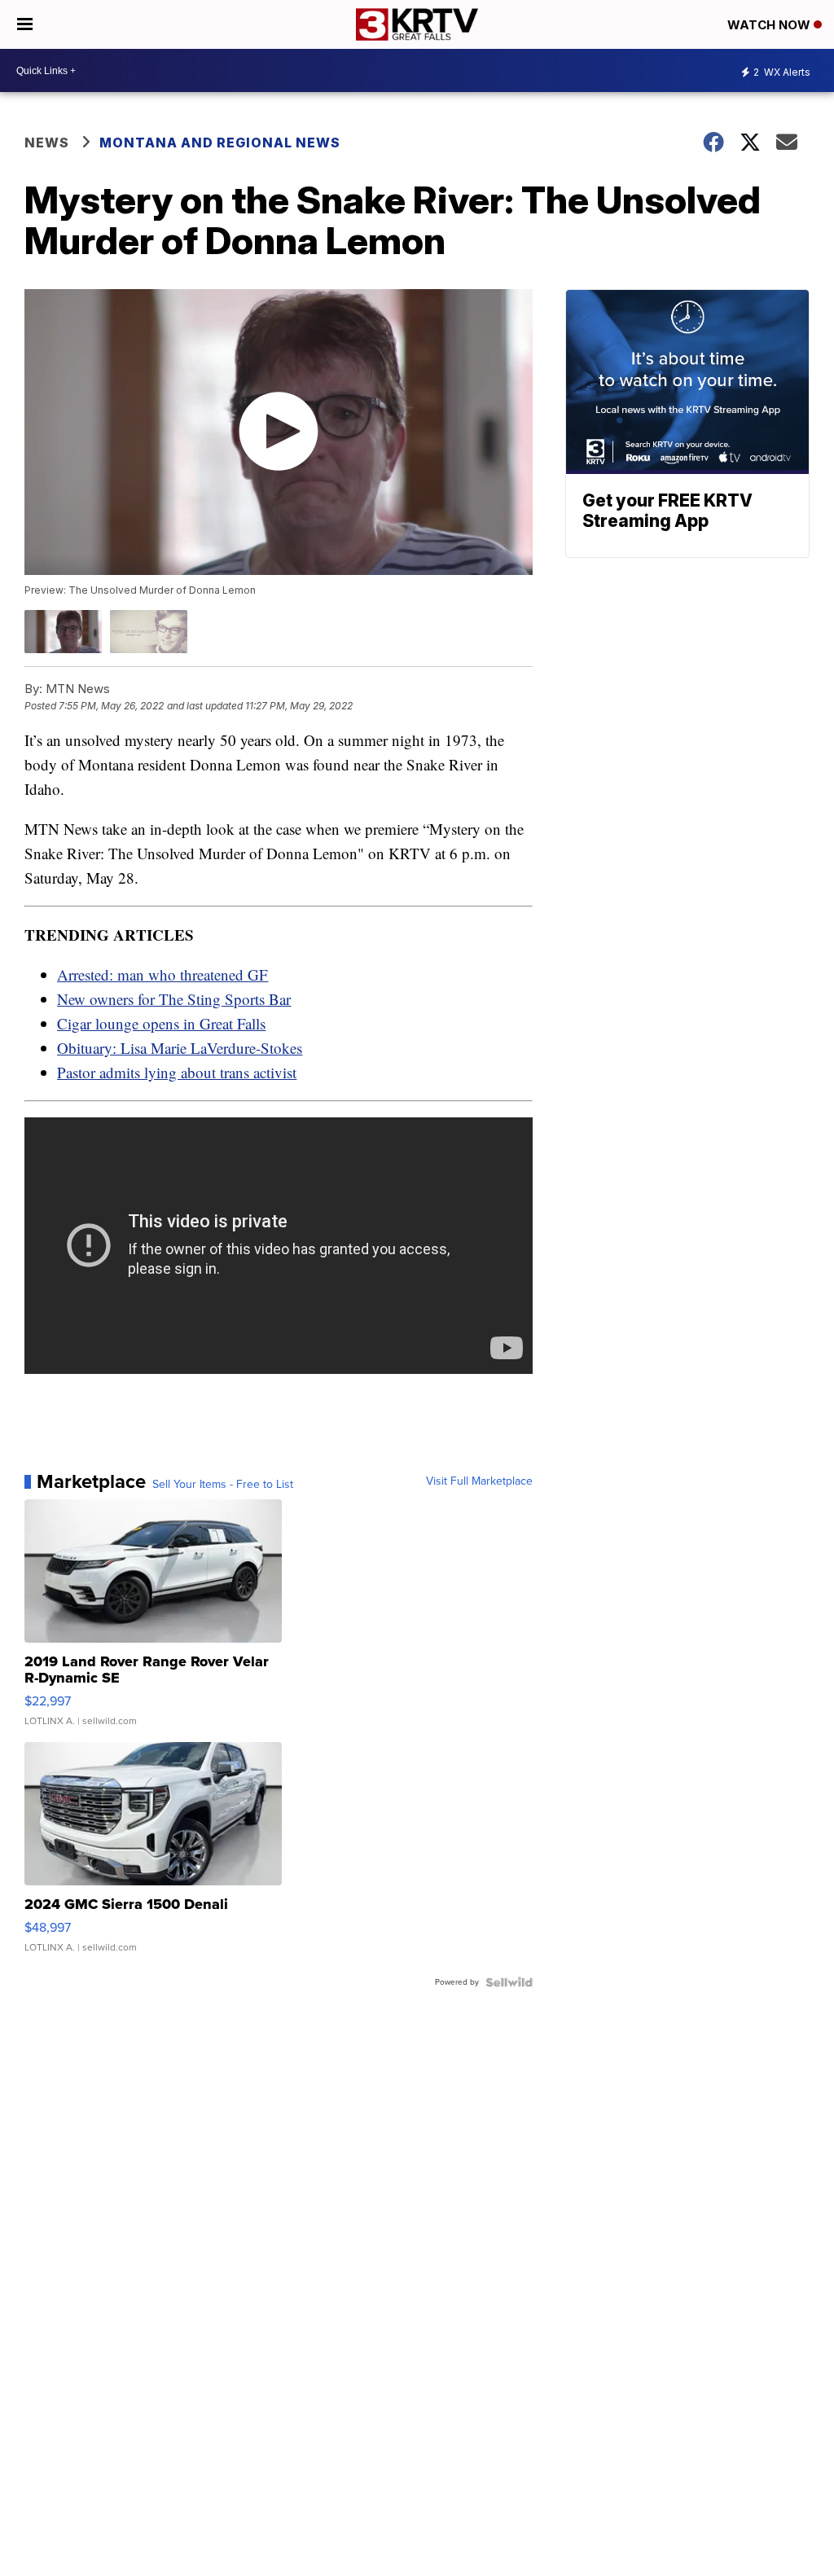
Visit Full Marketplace (479, 1481)
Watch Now (770, 25)
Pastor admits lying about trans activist (177, 1072)
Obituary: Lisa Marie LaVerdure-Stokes (180, 1048)
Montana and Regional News (220, 143)
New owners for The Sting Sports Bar (174, 999)
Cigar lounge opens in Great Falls (161, 1023)
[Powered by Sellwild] (509, 1982)
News (47, 143)
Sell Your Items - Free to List (223, 1485)
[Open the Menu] (25, 24)
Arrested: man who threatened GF (162, 974)
